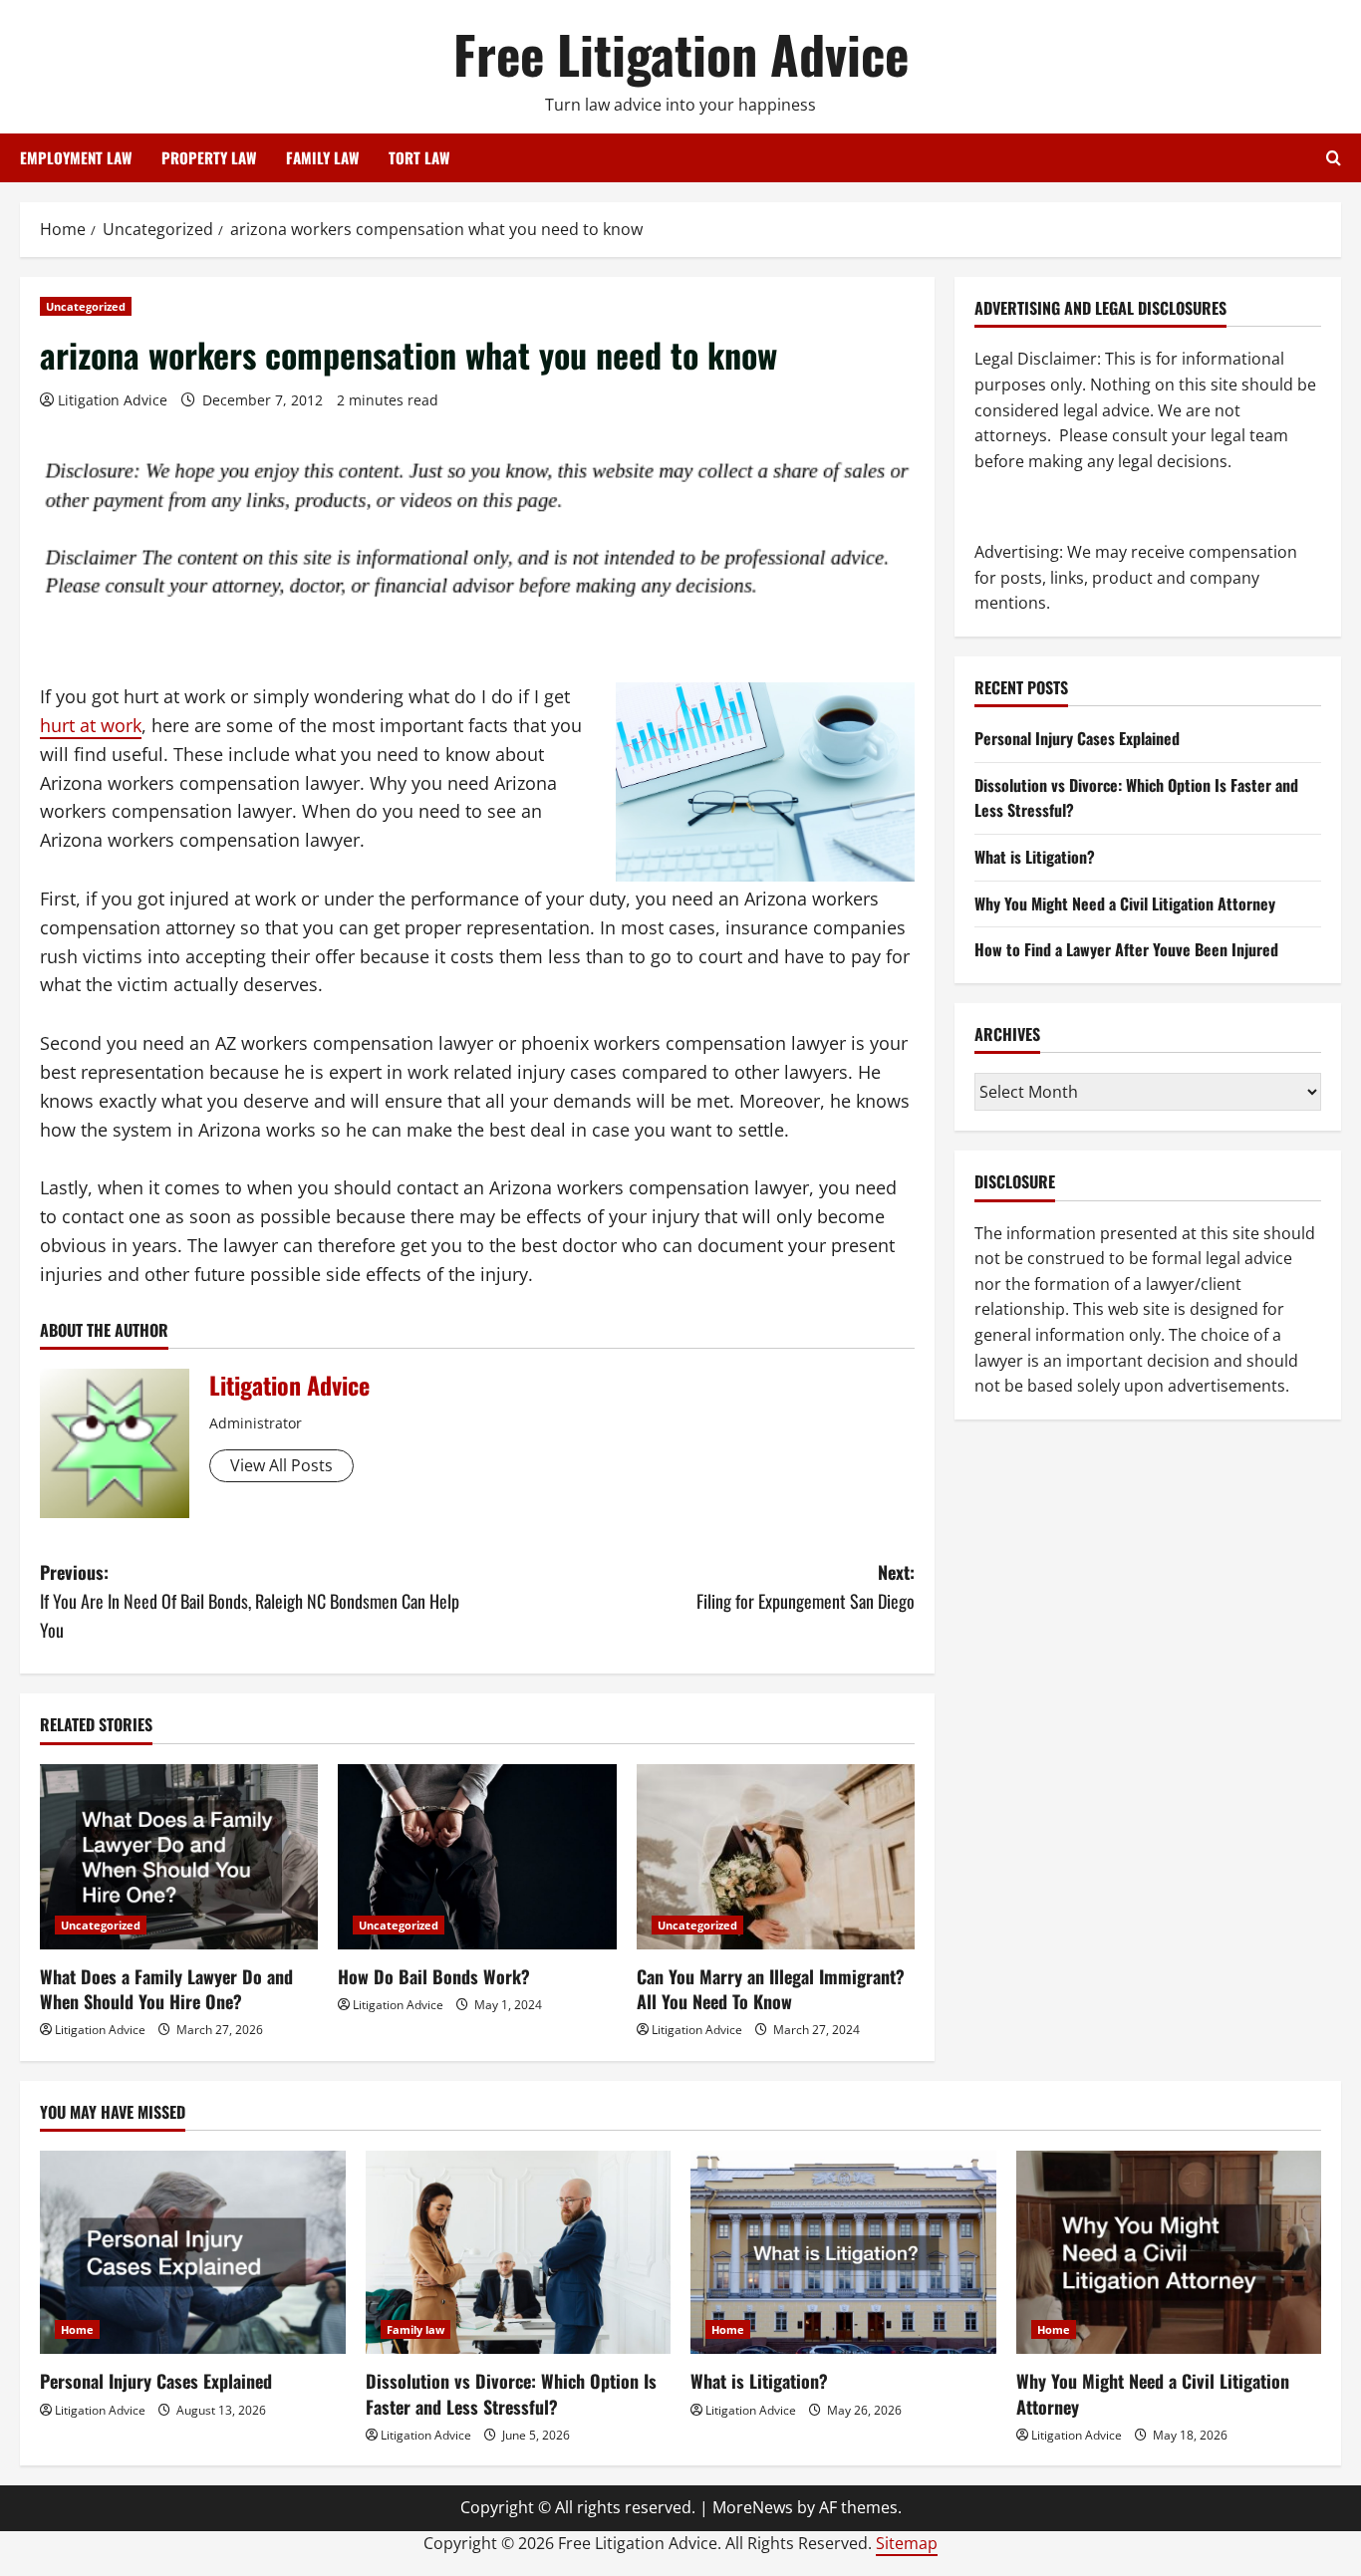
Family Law (322, 157)
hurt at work (91, 725)
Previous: (250, 1601)
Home (77, 2329)
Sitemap (907, 2543)
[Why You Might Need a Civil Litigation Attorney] (1169, 2252)
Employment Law (76, 157)
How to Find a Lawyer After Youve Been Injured (1126, 949)
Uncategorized (86, 306)
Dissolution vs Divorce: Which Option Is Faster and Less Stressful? (511, 2393)
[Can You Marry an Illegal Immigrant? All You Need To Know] (776, 1857)
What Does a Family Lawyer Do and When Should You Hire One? (166, 1989)
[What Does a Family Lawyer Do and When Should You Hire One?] (179, 1857)
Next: (806, 1586)
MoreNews (753, 2507)
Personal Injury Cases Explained (1077, 738)
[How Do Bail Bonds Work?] (477, 1857)
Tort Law (419, 157)
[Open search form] (1334, 158)
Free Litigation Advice (681, 53)
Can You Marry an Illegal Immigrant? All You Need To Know (771, 1989)
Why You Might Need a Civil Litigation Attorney (1125, 903)
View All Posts (281, 1465)
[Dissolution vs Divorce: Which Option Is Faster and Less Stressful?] (519, 2252)
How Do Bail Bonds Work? (434, 1976)
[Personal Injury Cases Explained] (193, 2252)
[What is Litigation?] (843, 2252)
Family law (415, 2329)
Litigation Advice (113, 400)
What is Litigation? (1035, 857)
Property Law (209, 157)
